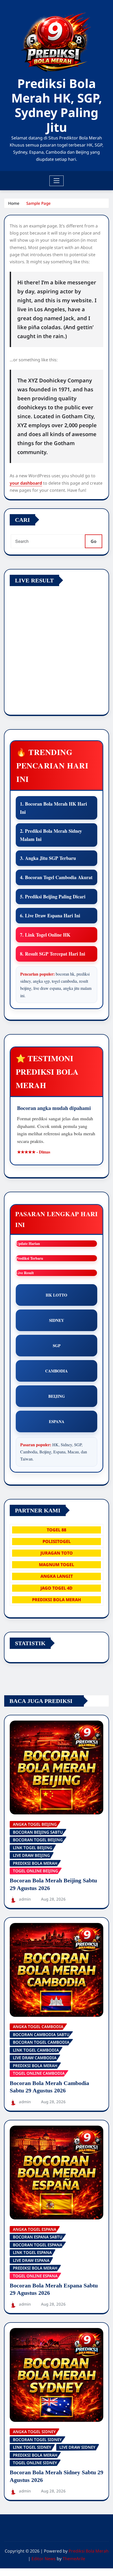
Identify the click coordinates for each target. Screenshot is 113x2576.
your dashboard (26, 483)
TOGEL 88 (56, 1530)
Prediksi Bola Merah (89, 2551)
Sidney (57, 1320)
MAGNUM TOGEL (56, 1565)
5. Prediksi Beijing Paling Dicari (53, 897)
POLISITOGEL (57, 1541)
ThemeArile (74, 2559)
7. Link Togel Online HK (45, 935)
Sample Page (38, 203)
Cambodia (56, 1371)
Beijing (57, 1396)
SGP (57, 1346)
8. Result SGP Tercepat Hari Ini (53, 954)
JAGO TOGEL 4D (56, 1588)
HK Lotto (56, 1295)
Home (14, 203)
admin (25, 1899)
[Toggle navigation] (57, 181)
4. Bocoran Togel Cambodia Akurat (56, 877)
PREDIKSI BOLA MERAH (56, 1600)
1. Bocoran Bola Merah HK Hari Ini (53, 808)
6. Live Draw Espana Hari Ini (50, 916)
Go (94, 541)
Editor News (44, 2559)
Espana (57, 1421)
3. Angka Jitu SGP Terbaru (48, 858)
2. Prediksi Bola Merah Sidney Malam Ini (51, 835)
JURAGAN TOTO (57, 1553)
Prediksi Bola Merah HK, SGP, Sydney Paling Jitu (57, 105)
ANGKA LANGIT (57, 1576)
